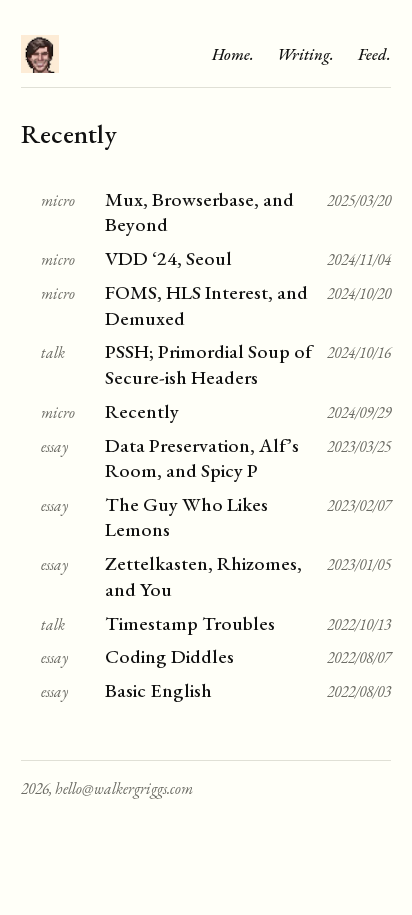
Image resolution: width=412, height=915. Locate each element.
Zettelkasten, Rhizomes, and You (203, 576)
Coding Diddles (169, 656)
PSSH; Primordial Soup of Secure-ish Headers (208, 364)
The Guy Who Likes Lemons (186, 517)
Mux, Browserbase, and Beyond (199, 212)
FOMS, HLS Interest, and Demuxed (206, 305)
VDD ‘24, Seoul (168, 258)
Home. (233, 54)
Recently (142, 411)
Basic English (158, 690)
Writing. (305, 54)
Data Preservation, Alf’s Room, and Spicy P (202, 458)
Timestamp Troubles (190, 623)
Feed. (374, 54)
